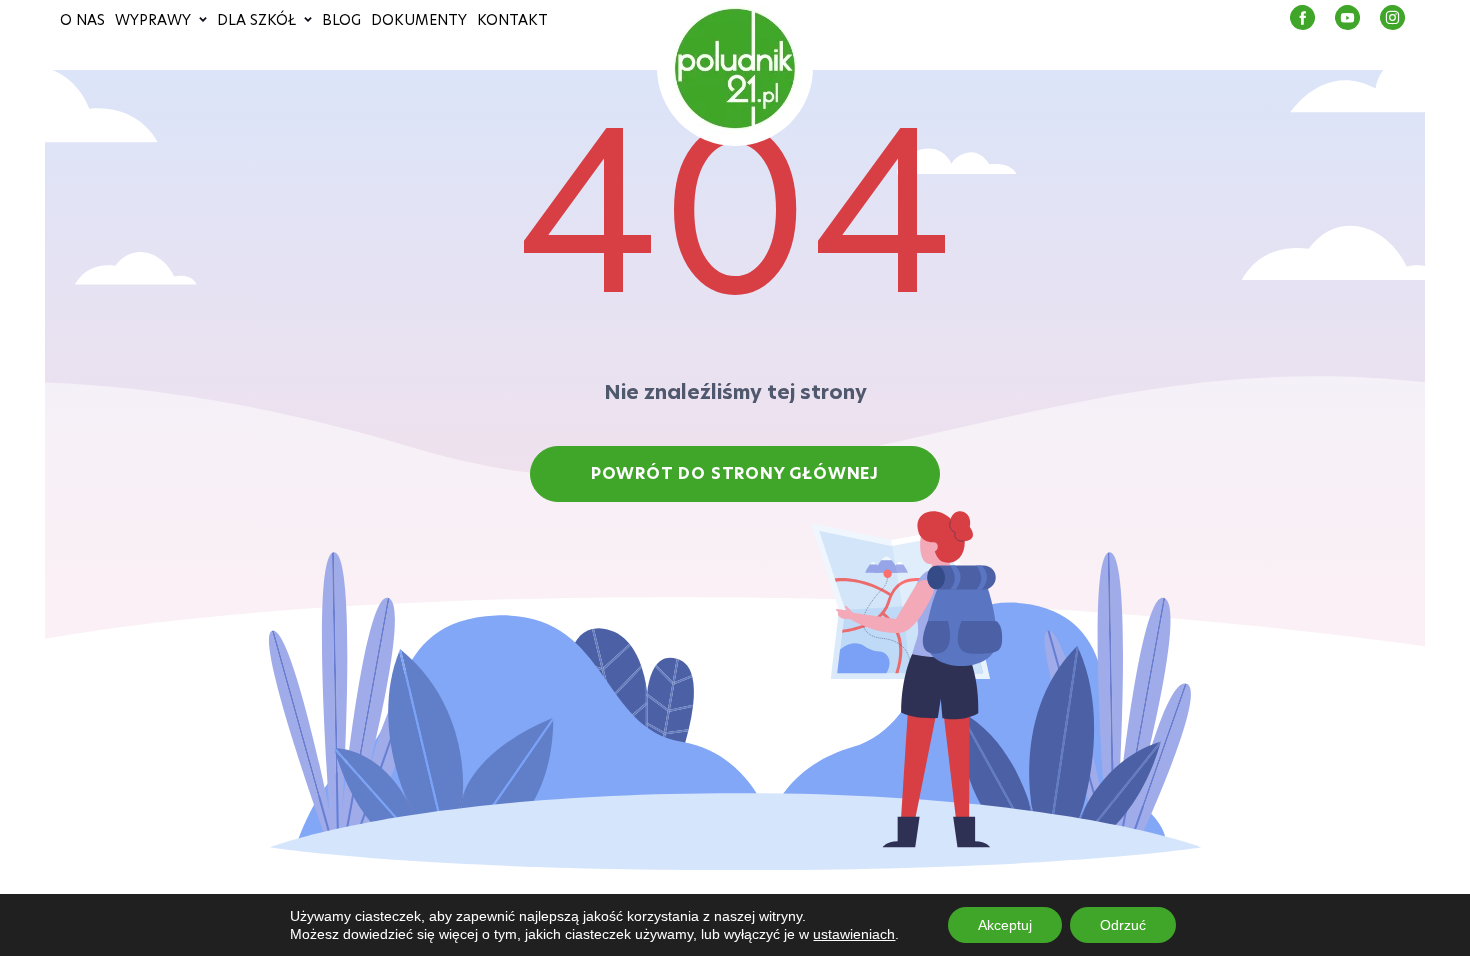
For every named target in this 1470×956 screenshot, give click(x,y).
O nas (82, 20)
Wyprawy (153, 20)
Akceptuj (1005, 925)
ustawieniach (854, 934)
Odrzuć (1123, 925)
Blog (341, 20)
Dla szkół (256, 20)
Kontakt (512, 20)
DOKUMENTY (419, 20)
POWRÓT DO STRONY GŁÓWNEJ (735, 473)
